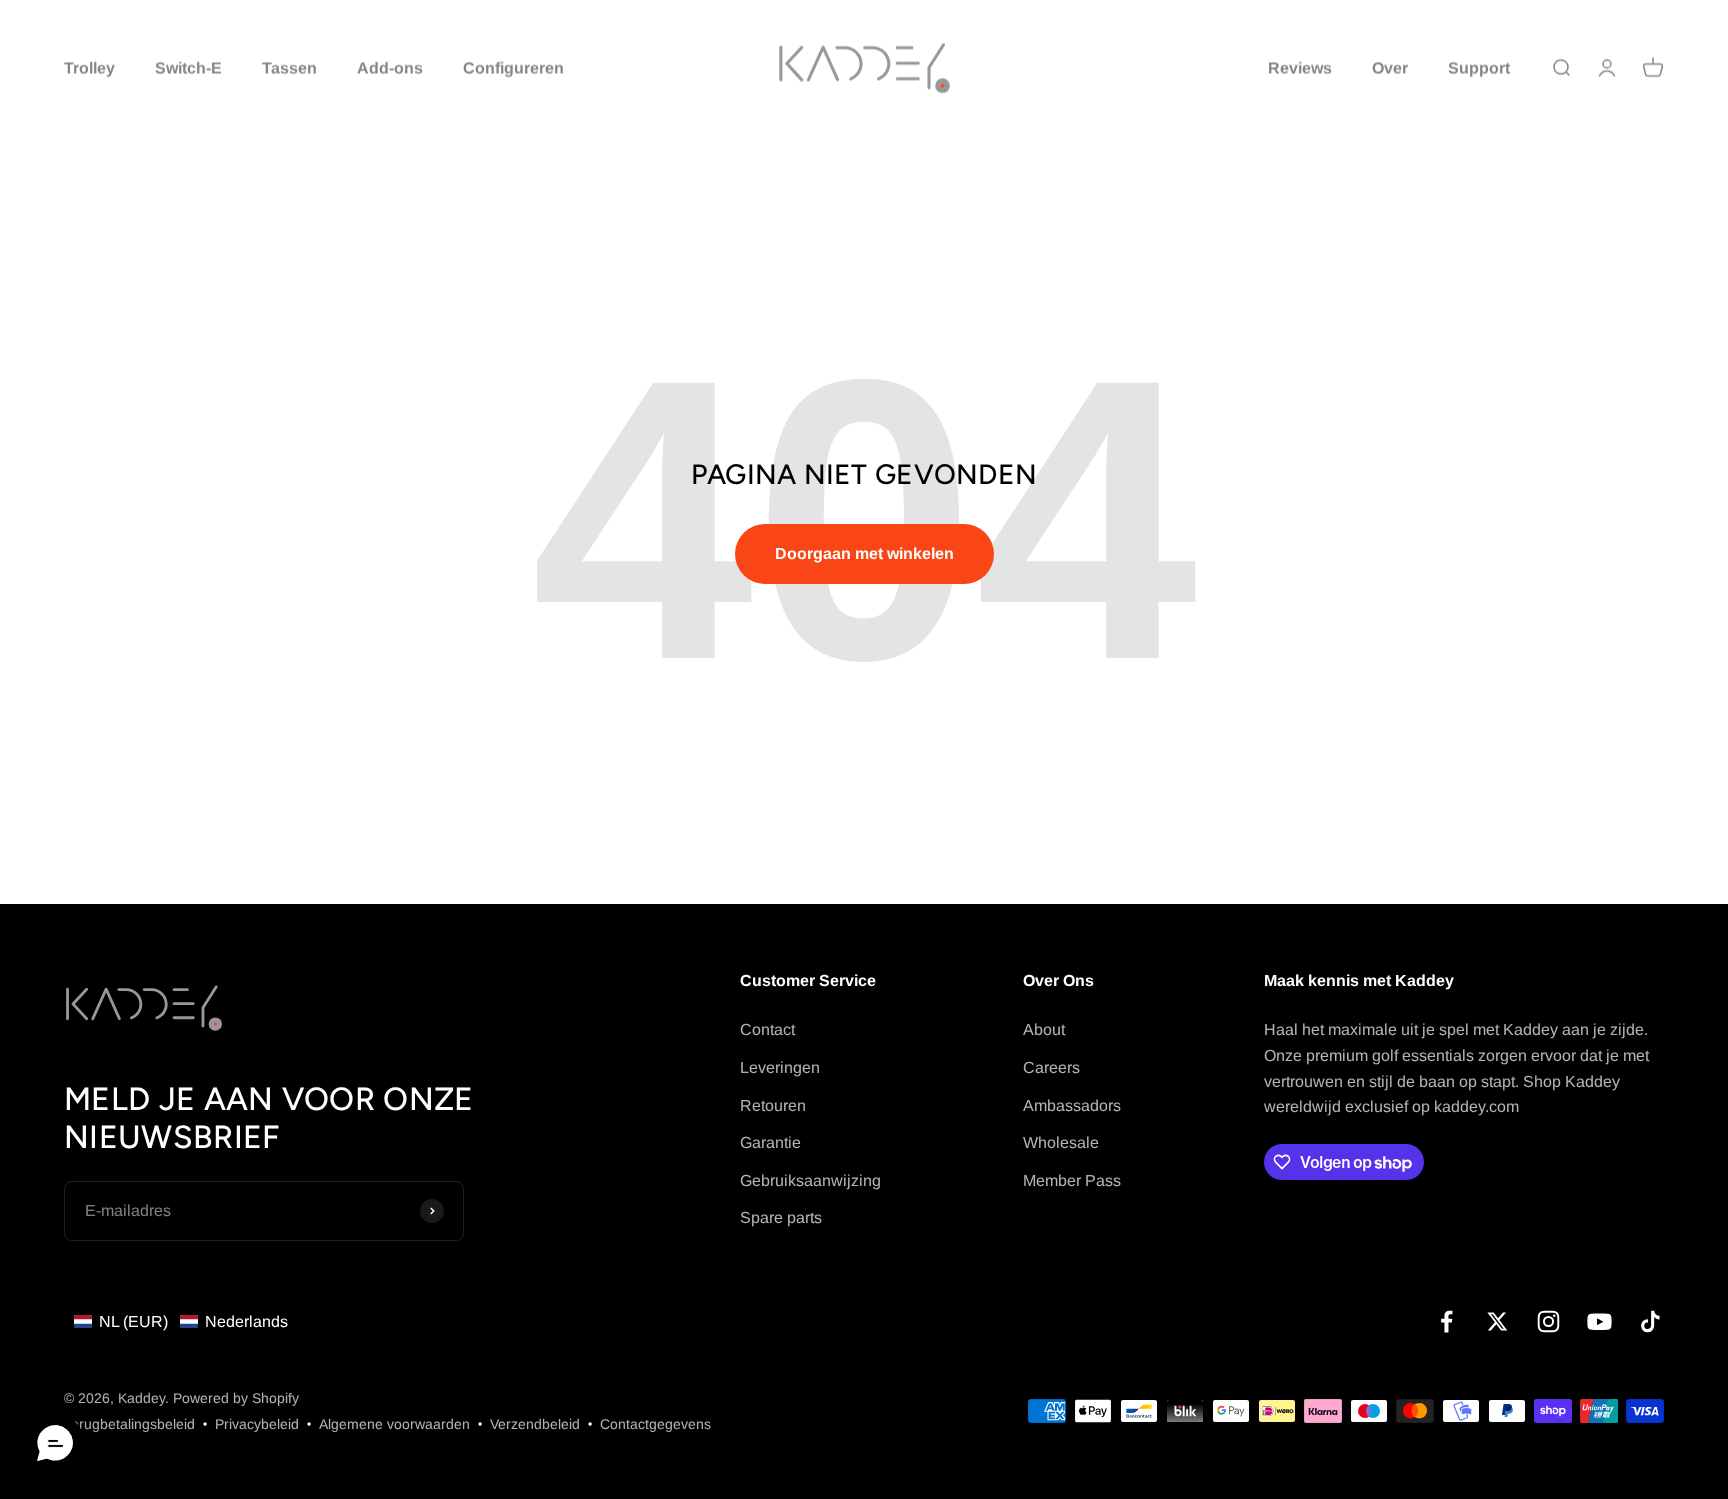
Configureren (513, 67)
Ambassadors (1072, 1105)
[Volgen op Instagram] (1548, 1321)
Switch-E (188, 67)
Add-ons (390, 67)
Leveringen (780, 1067)
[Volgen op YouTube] (1599, 1321)
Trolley (89, 67)
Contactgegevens (655, 1424)
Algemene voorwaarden (394, 1424)
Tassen (289, 67)
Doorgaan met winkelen (864, 553)
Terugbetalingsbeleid (129, 1424)
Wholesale (1061, 1142)
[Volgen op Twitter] (1497, 1321)
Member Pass (1072, 1180)
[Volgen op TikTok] (1650, 1321)
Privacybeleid (257, 1424)
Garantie (770, 1142)
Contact (767, 1029)
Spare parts (781, 1217)
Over (1390, 67)
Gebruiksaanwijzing (810, 1180)
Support (1479, 67)
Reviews (1300, 67)
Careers (1051, 1067)
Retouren (773, 1105)
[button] (181, 1322)
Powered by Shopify (236, 1398)
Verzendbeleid (535, 1424)
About (1044, 1029)
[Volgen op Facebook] (1446, 1321)
